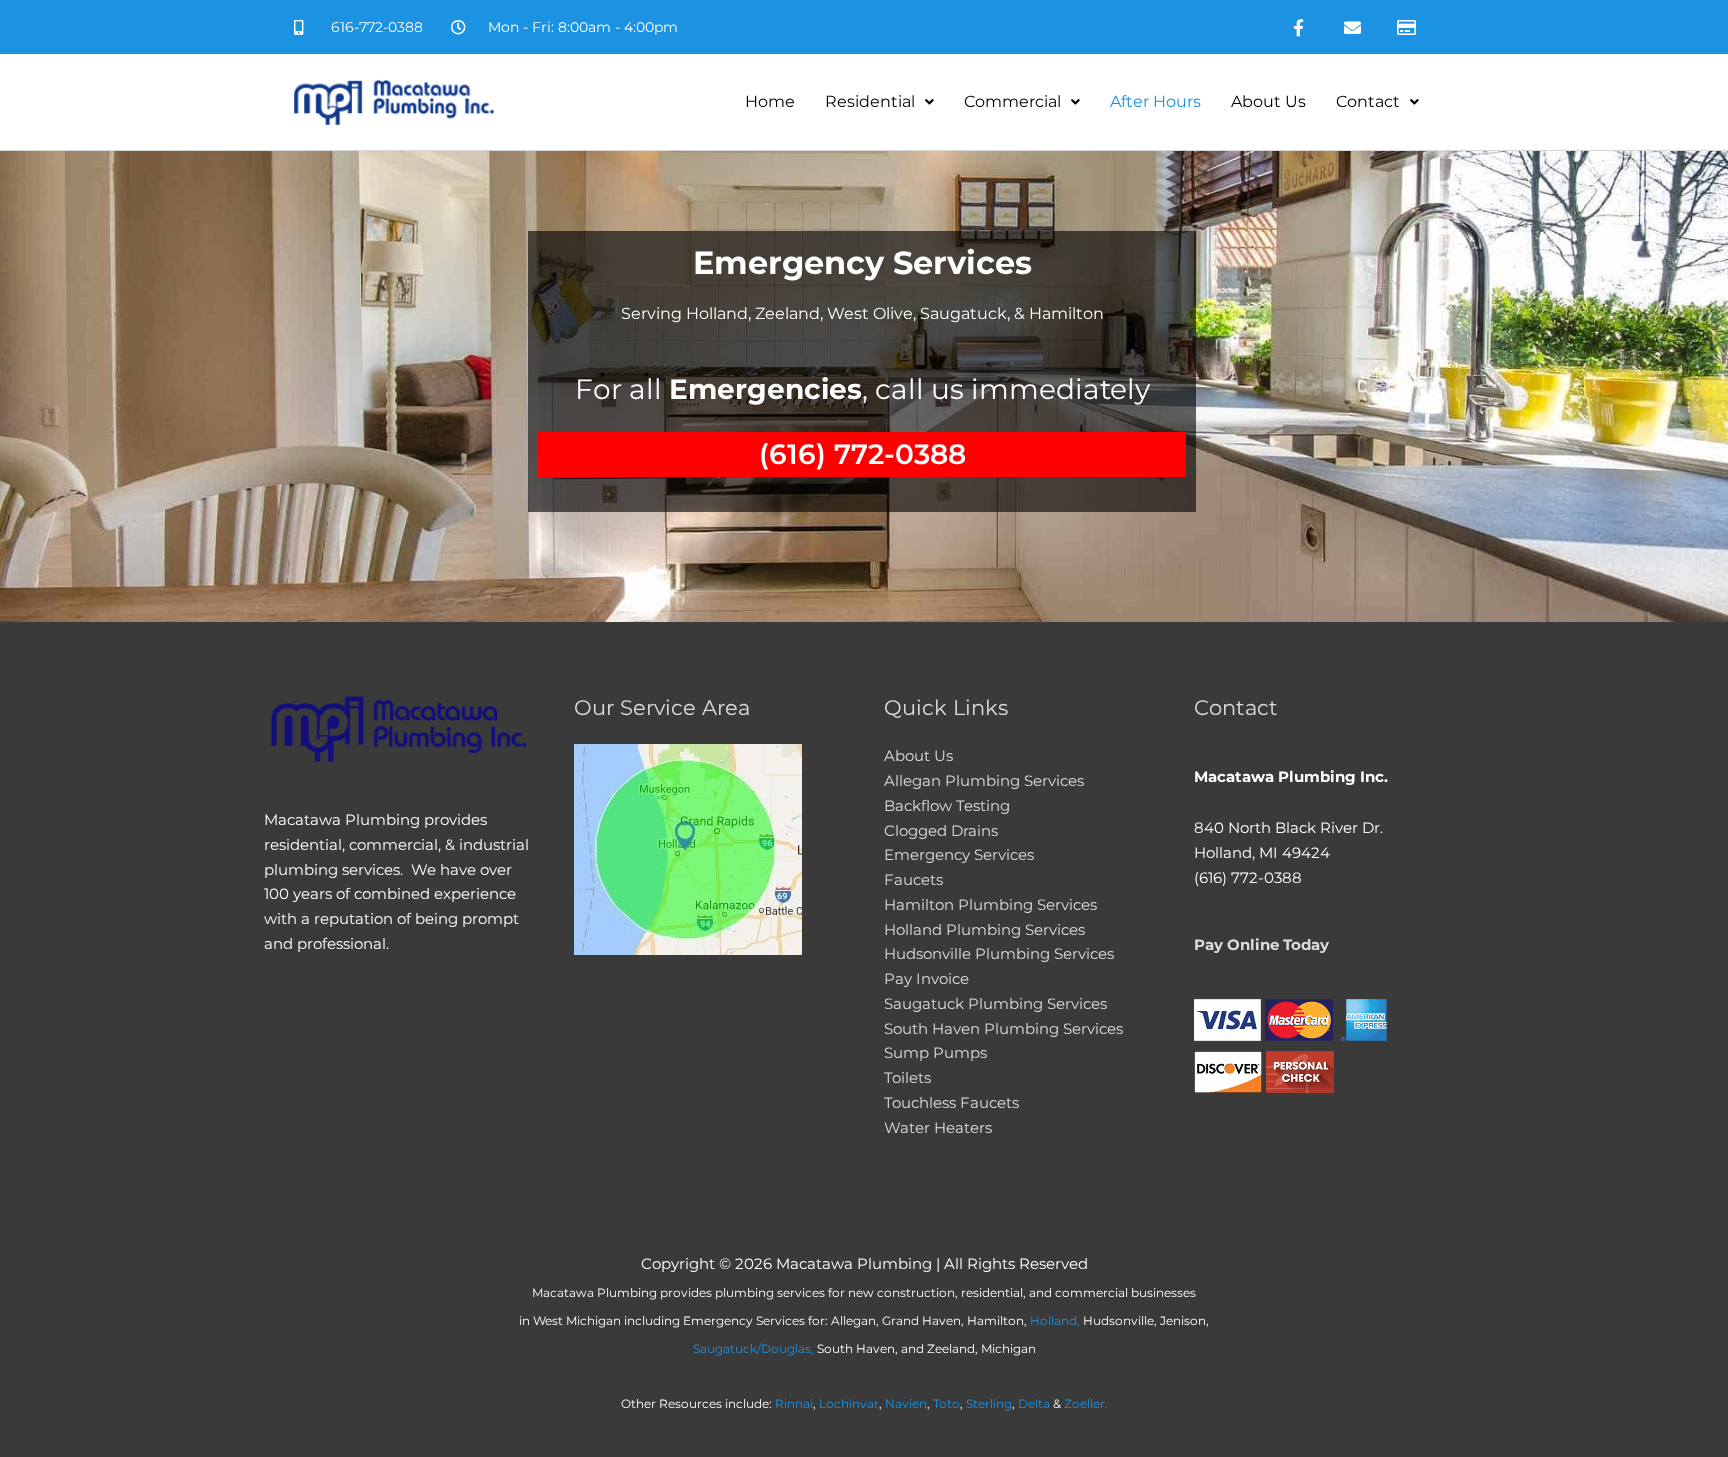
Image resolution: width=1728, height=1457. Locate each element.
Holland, (1055, 1320)
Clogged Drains (941, 830)
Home (770, 101)
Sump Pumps (935, 1052)
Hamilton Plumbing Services (990, 904)
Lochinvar (849, 1403)
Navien (906, 1403)
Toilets (907, 1077)
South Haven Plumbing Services (1003, 1028)
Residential (870, 101)
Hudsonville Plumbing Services (999, 953)
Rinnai (794, 1403)
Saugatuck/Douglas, (753, 1348)
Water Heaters (938, 1127)
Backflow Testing (947, 805)
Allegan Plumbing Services (984, 780)
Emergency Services (959, 854)
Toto (946, 1403)
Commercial (1012, 101)
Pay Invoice (926, 978)
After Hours (1155, 101)
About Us (1268, 101)
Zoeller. (1086, 1403)
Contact (1368, 101)
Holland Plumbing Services (984, 929)
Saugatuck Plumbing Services (995, 1003)
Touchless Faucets (951, 1102)
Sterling (989, 1403)
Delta (1034, 1403)
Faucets (913, 879)
